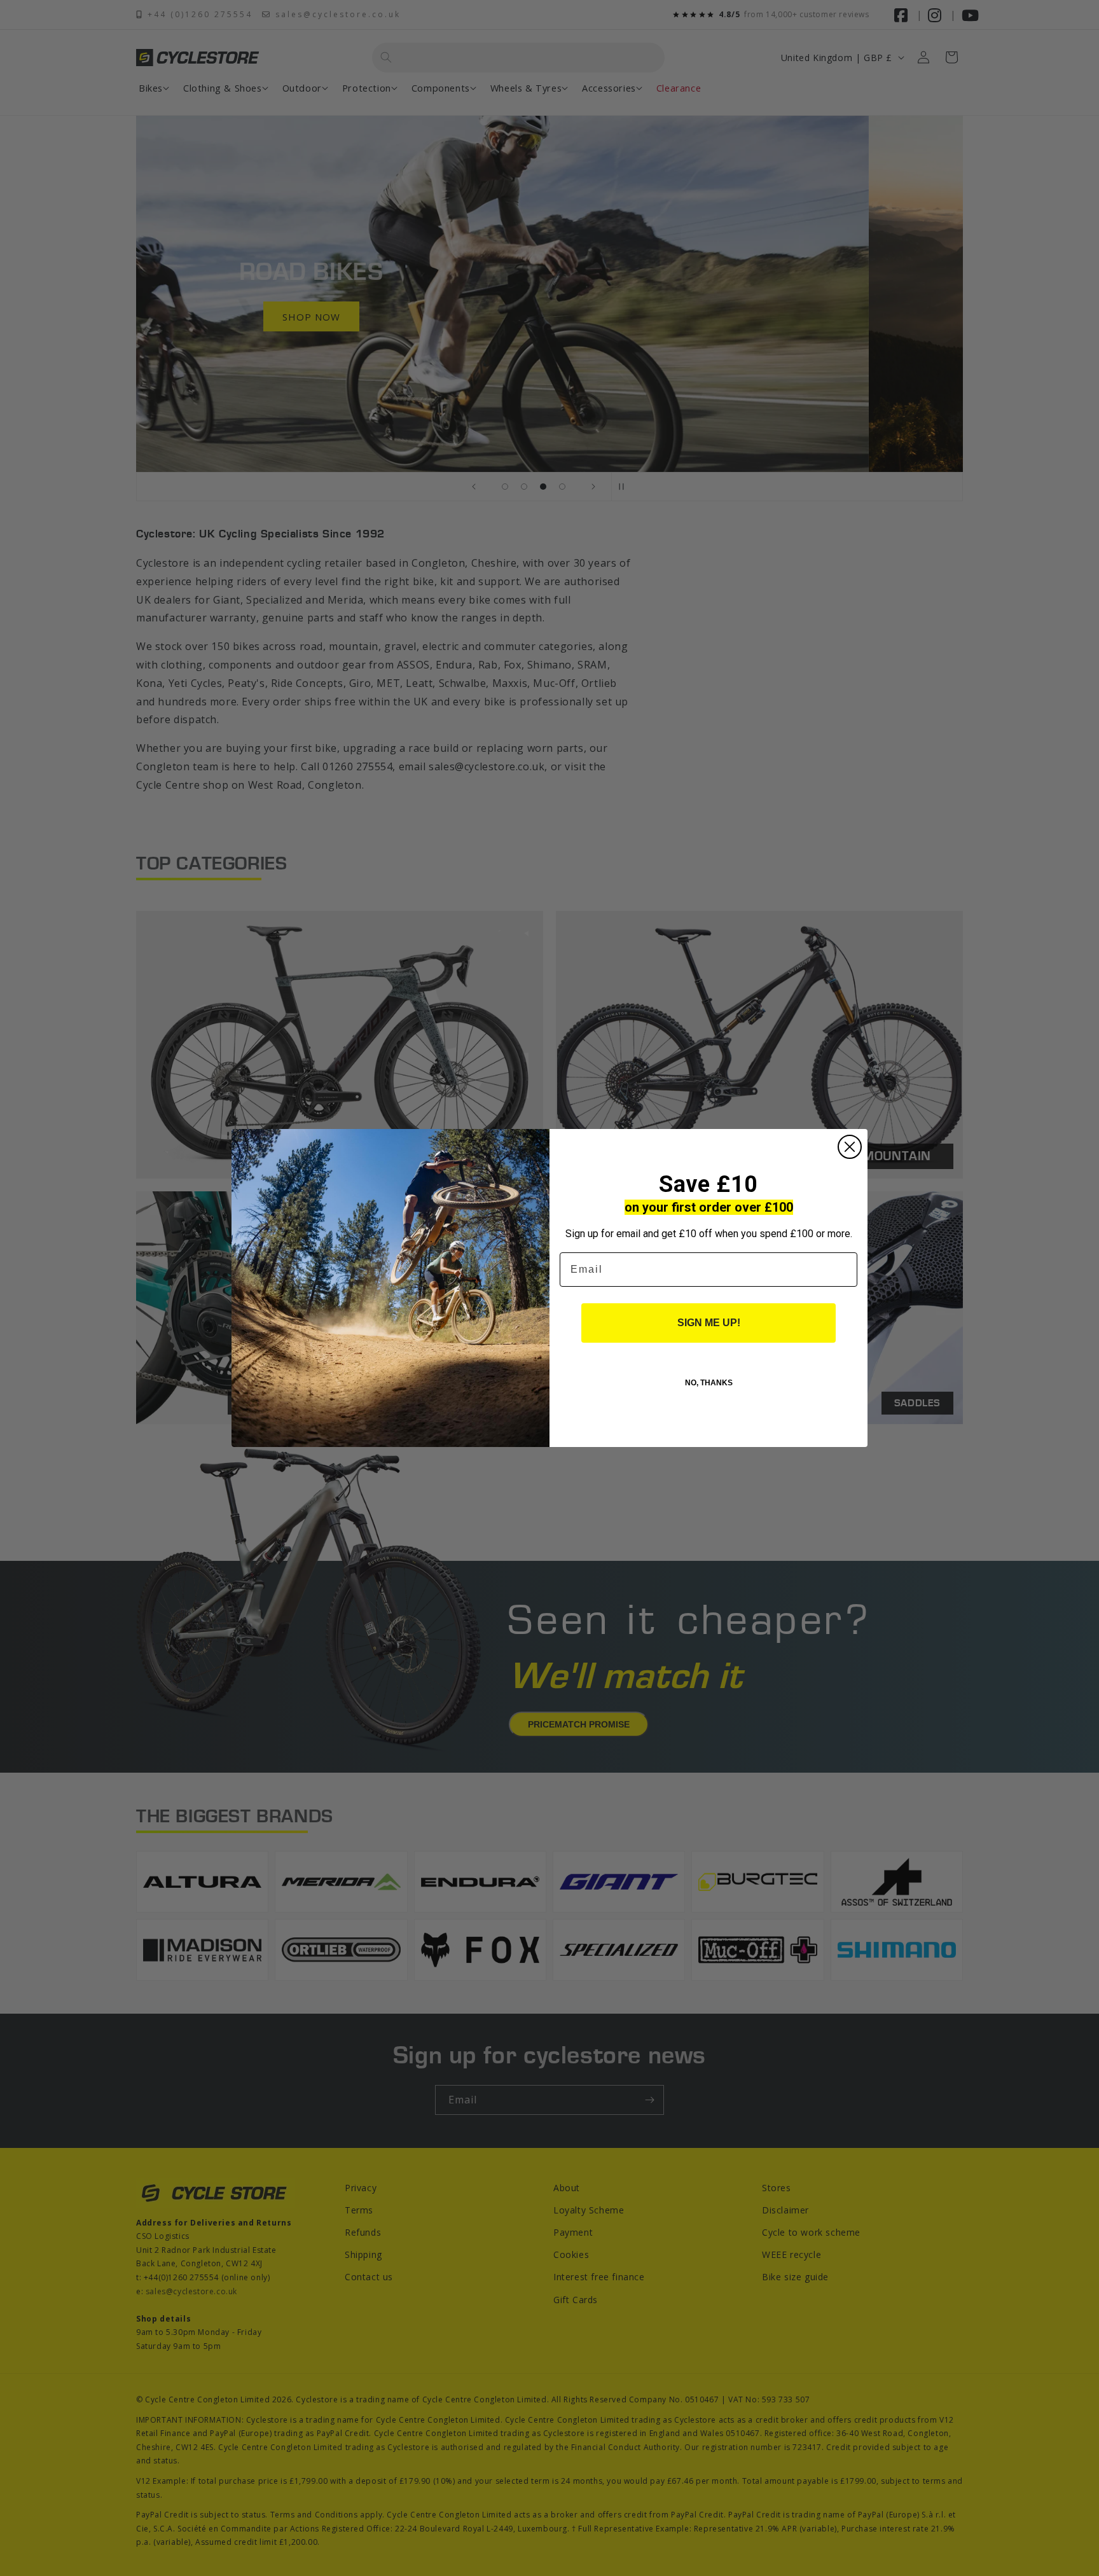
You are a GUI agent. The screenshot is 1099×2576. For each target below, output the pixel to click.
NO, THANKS (709, 1383)
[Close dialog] (850, 1147)
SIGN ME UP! (709, 1323)
